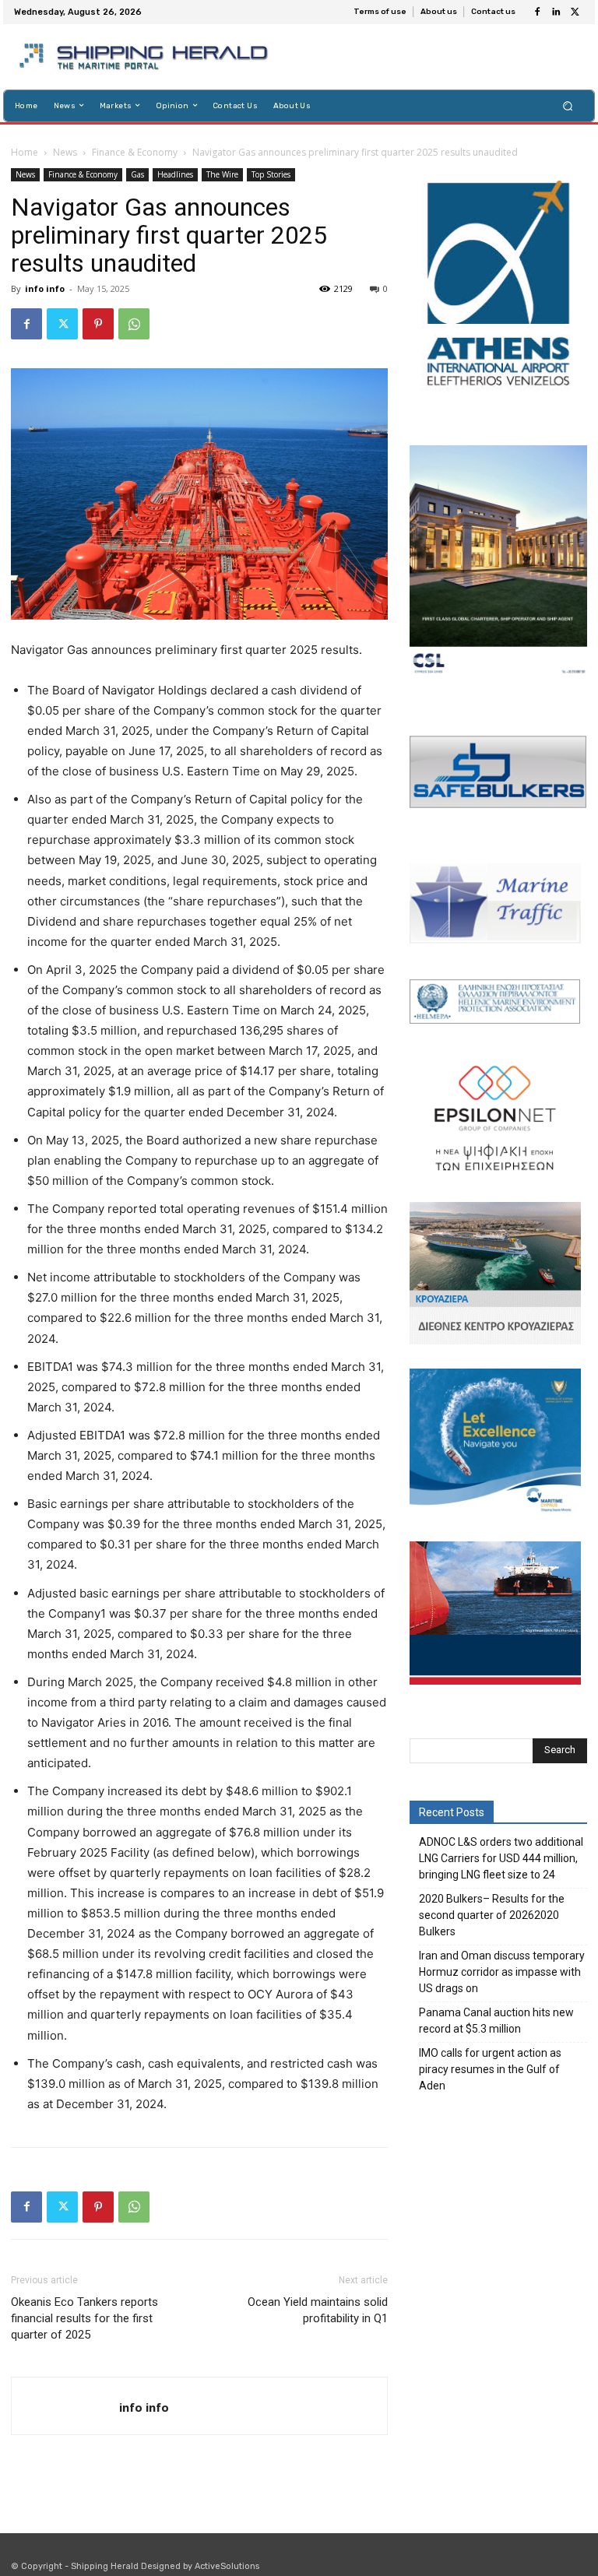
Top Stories (271, 174)
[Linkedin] (556, 12)
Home (25, 152)
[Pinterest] (98, 324)
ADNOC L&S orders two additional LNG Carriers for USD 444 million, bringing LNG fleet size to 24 (501, 1858)
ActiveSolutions (227, 2566)
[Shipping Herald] (146, 57)
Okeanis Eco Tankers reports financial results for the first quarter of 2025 (84, 2318)
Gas (137, 174)
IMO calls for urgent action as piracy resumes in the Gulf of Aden (490, 2069)
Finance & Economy (135, 152)
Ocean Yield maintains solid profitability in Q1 (318, 2310)
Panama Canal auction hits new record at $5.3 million (496, 2021)
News (65, 152)
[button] (568, 105)
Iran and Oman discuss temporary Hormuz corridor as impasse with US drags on (502, 1972)
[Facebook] (537, 12)
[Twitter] (575, 12)
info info (45, 288)
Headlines (175, 174)
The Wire (222, 174)
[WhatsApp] (134, 324)
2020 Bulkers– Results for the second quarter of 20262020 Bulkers (492, 1915)
